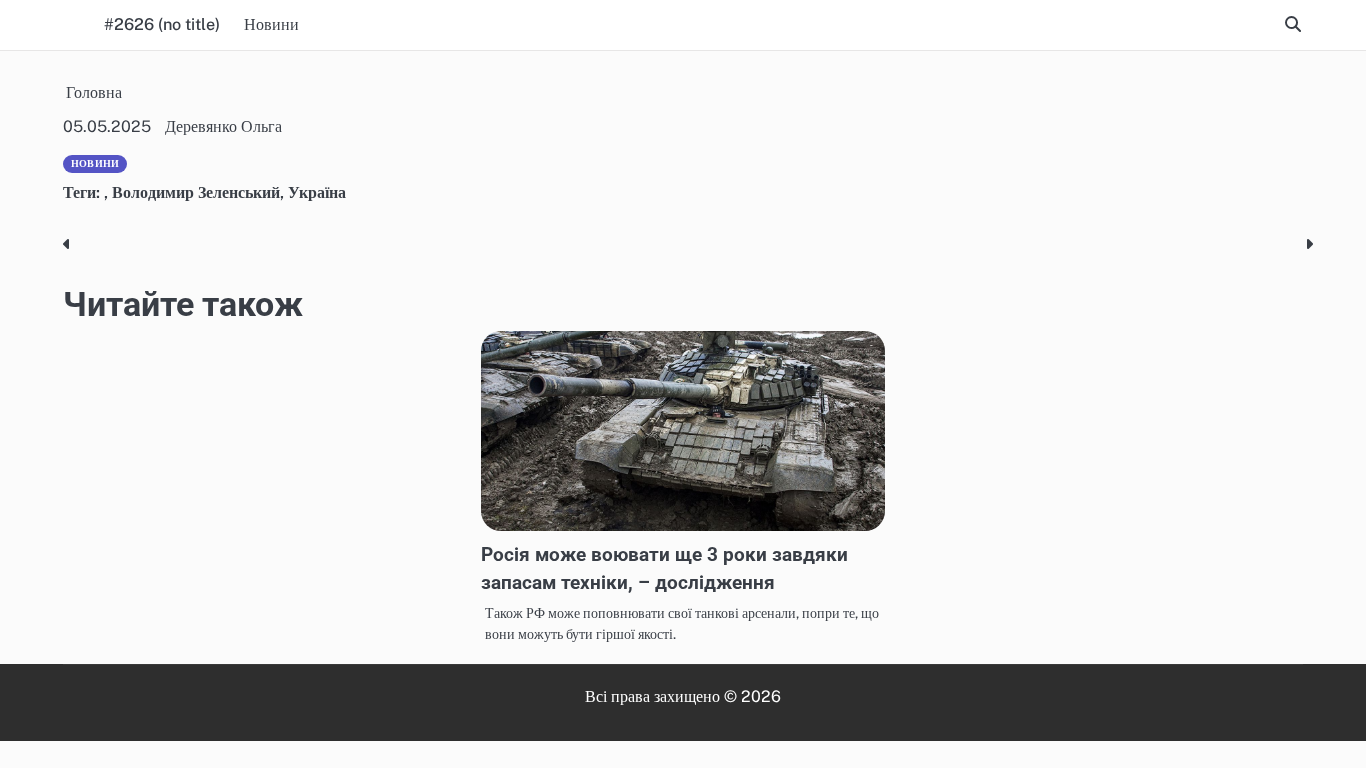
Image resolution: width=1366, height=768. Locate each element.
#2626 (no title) (162, 24)
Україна (317, 192)
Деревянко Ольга (223, 126)
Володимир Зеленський (196, 192)
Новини (271, 24)
